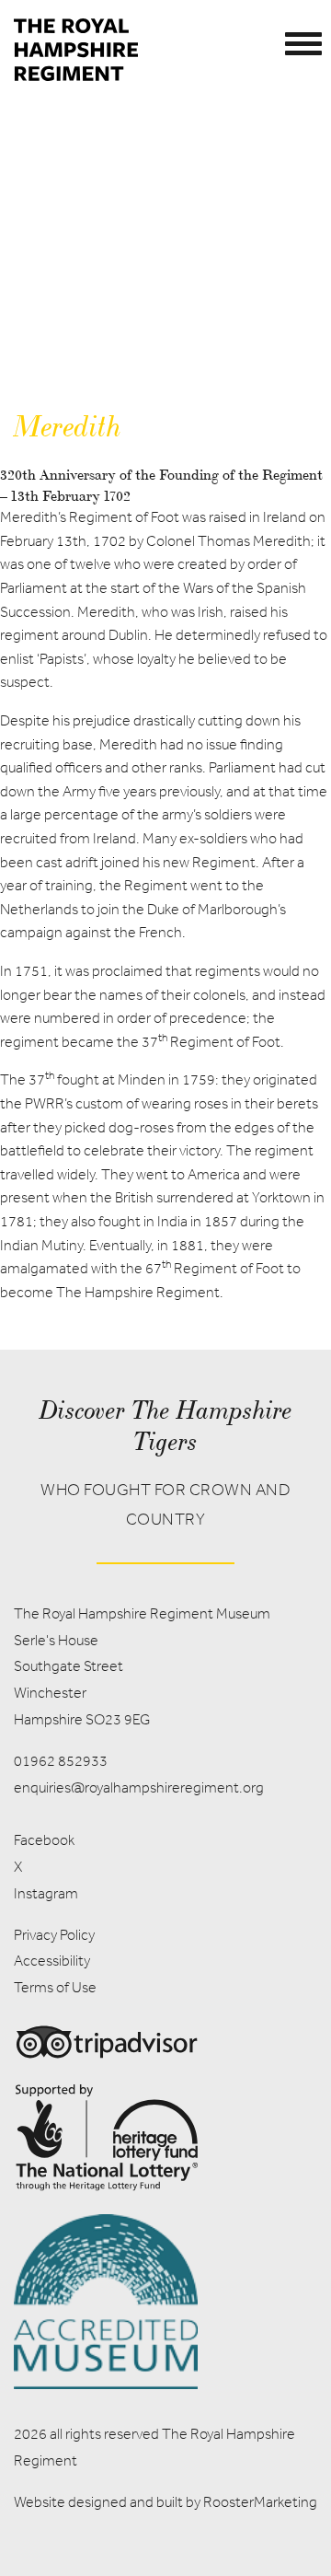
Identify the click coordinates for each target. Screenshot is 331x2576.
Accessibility (52, 1961)
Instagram (46, 1893)
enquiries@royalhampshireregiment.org (139, 1787)
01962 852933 (61, 1761)
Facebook (44, 1840)
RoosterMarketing (260, 2502)
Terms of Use (55, 1987)
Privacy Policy (54, 1935)
